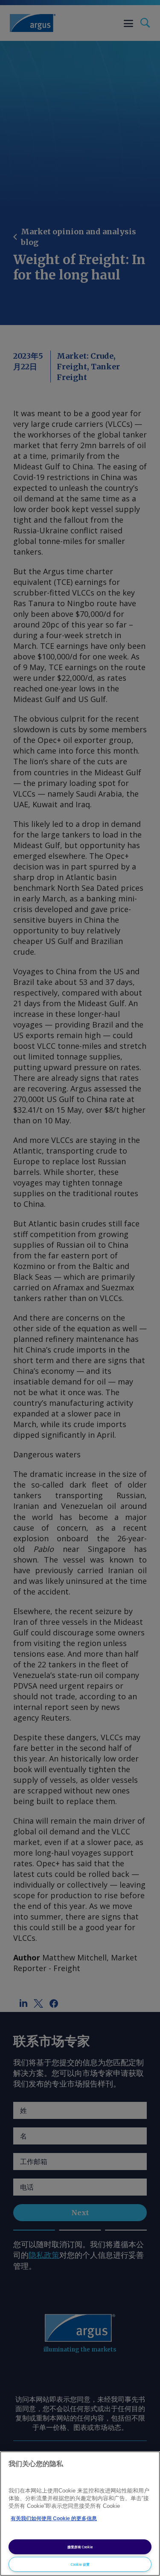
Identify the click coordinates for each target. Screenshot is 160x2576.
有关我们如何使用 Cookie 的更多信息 (54, 2518)
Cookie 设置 (80, 2564)
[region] (80, 2514)
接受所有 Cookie (80, 2547)
